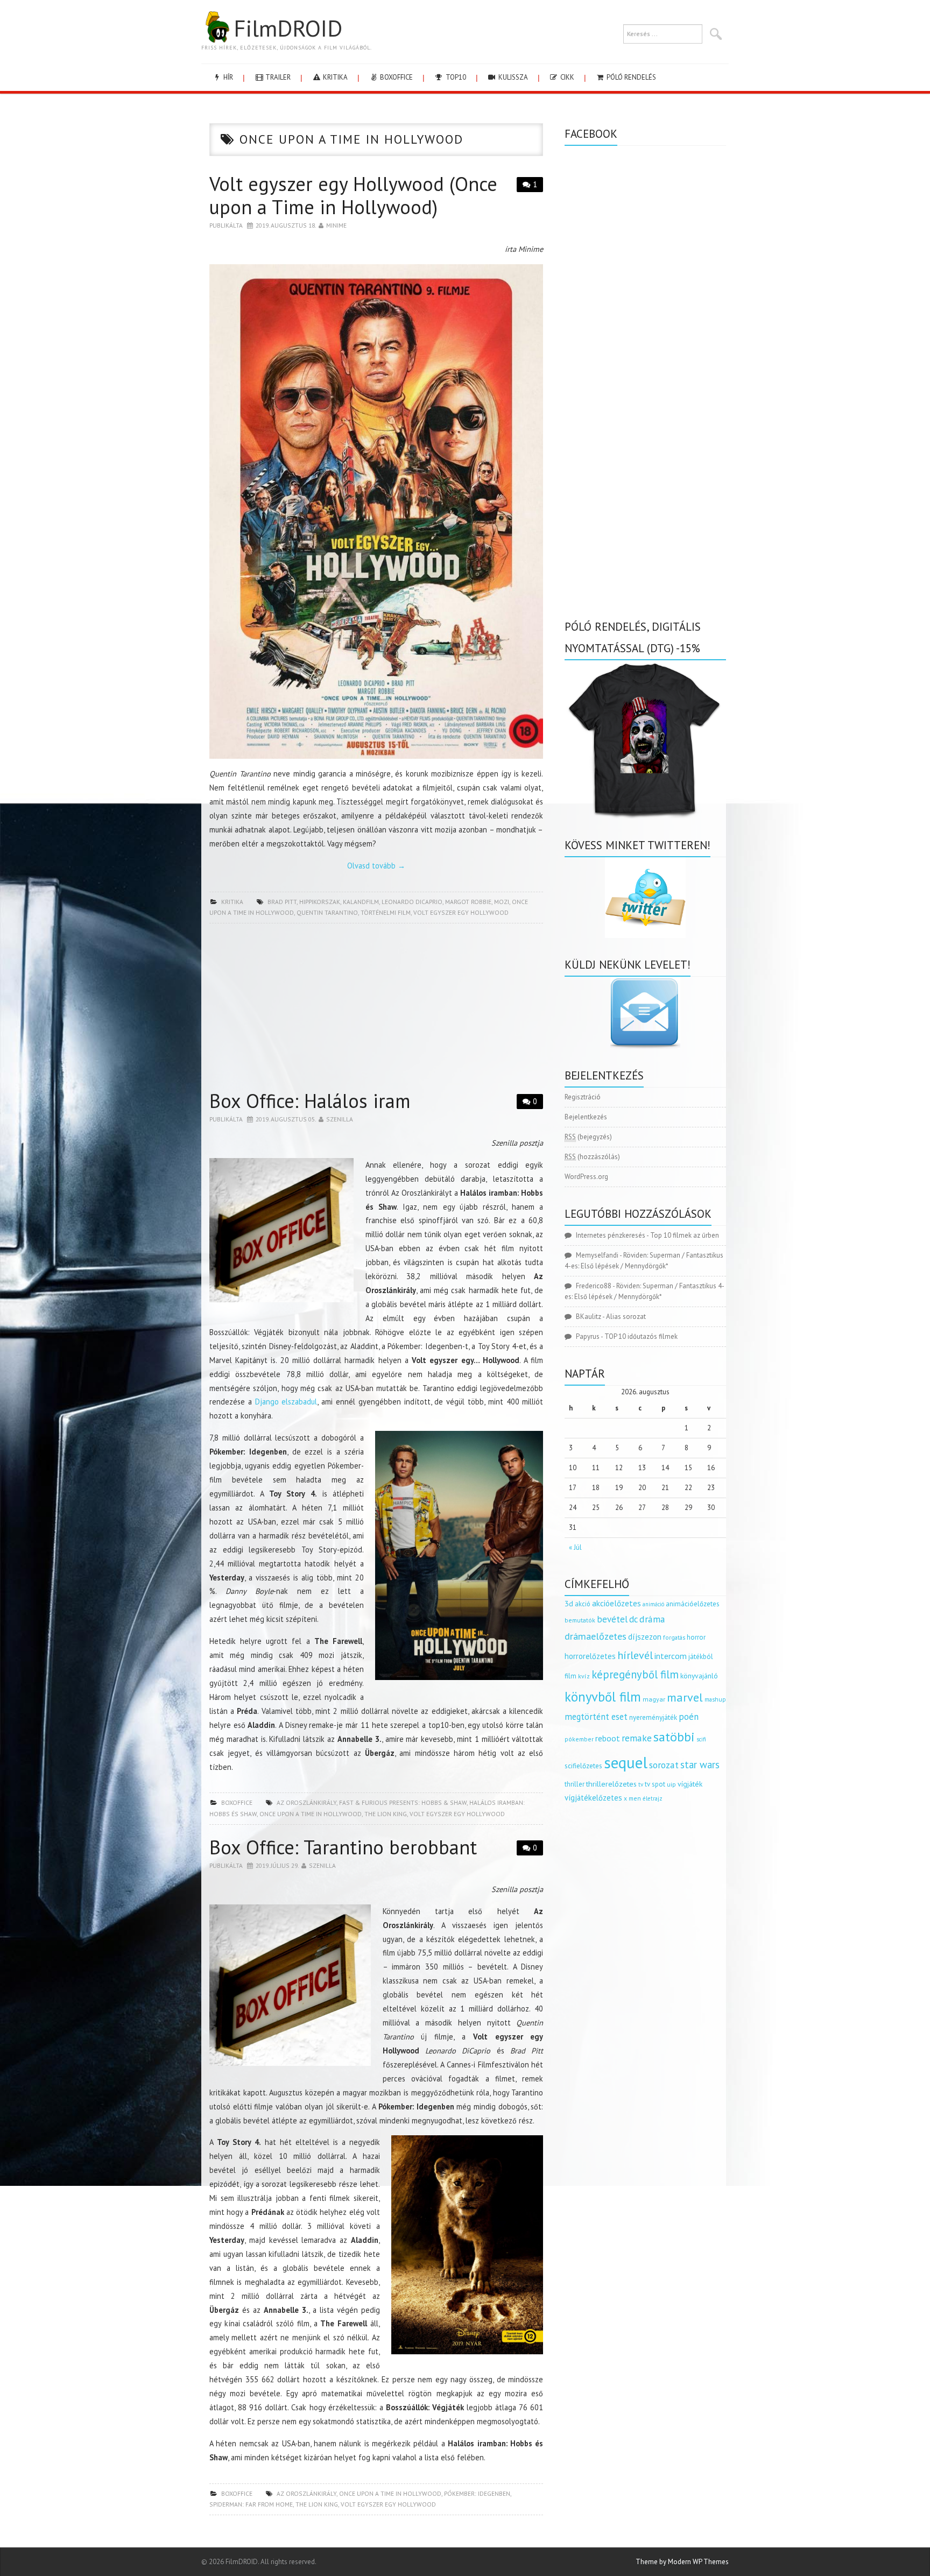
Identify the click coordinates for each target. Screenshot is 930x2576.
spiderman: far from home (251, 2504)
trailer (277, 77)
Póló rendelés (630, 77)
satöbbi (674, 1737)
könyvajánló (699, 1676)
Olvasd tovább (376, 866)
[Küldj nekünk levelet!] (645, 1013)
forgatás (674, 1637)
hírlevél (635, 1655)
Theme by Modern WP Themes (682, 2562)
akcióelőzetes (617, 1603)
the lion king (386, 1814)
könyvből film (603, 1697)
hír (227, 77)
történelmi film (386, 912)
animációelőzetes (693, 1604)
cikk (566, 77)
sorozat (664, 1765)
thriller (575, 1784)
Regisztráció (583, 1097)
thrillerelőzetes (611, 1784)
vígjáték (690, 1784)
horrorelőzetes (590, 1656)
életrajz (653, 1798)
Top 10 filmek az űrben (685, 1235)
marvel (685, 1697)
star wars (700, 1765)
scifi (701, 1739)
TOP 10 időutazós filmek (641, 1336)
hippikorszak (320, 902)
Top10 (455, 77)
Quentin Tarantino (327, 912)
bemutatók (580, 1620)
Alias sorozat (626, 1317)
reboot (608, 1738)
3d (569, 1603)
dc (633, 1619)
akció (583, 1604)
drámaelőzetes (596, 1636)
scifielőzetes (583, 1766)
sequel (626, 1762)
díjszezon (645, 1636)
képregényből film (635, 1674)
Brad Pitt (282, 902)
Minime (336, 225)
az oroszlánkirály (307, 1802)
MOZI (502, 902)
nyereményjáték (653, 1717)
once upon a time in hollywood (311, 1814)
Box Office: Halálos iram (310, 1101)
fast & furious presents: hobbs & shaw (403, 1802)
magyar (654, 1699)
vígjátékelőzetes (593, 1798)
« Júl (575, 1547)
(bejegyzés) (588, 1137)
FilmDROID (288, 28)
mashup (715, 1699)
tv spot (655, 1784)
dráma (652, 1619)
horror (696, 1637)
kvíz (584, 1676)
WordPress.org (586, 1177)
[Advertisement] (376, 1010)
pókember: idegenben (477, 2493)
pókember (579, 1739)
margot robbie (468, 902)
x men (632, 1798)
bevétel (612, 1619)
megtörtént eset (596, 1717)
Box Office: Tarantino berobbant (343, 1847)
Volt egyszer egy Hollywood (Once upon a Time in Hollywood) (353, 195)
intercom (671, 1656)
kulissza (512, 77)
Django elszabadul (286, 1402)
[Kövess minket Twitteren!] (645, 898)
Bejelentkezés (586, 1117)
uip (671, 1784)
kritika (334, 77)
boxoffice (396, 77)
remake (637, 1738)
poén (689, 1717)
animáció (653, 1604)
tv (641, 1784)
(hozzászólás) (592, 1157)
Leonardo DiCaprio (412, 902)
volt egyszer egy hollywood (461, 912)
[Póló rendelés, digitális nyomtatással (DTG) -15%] (645, 739)
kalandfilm (361, 902)
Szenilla (340, 1119)
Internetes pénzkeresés (611, 1235)
